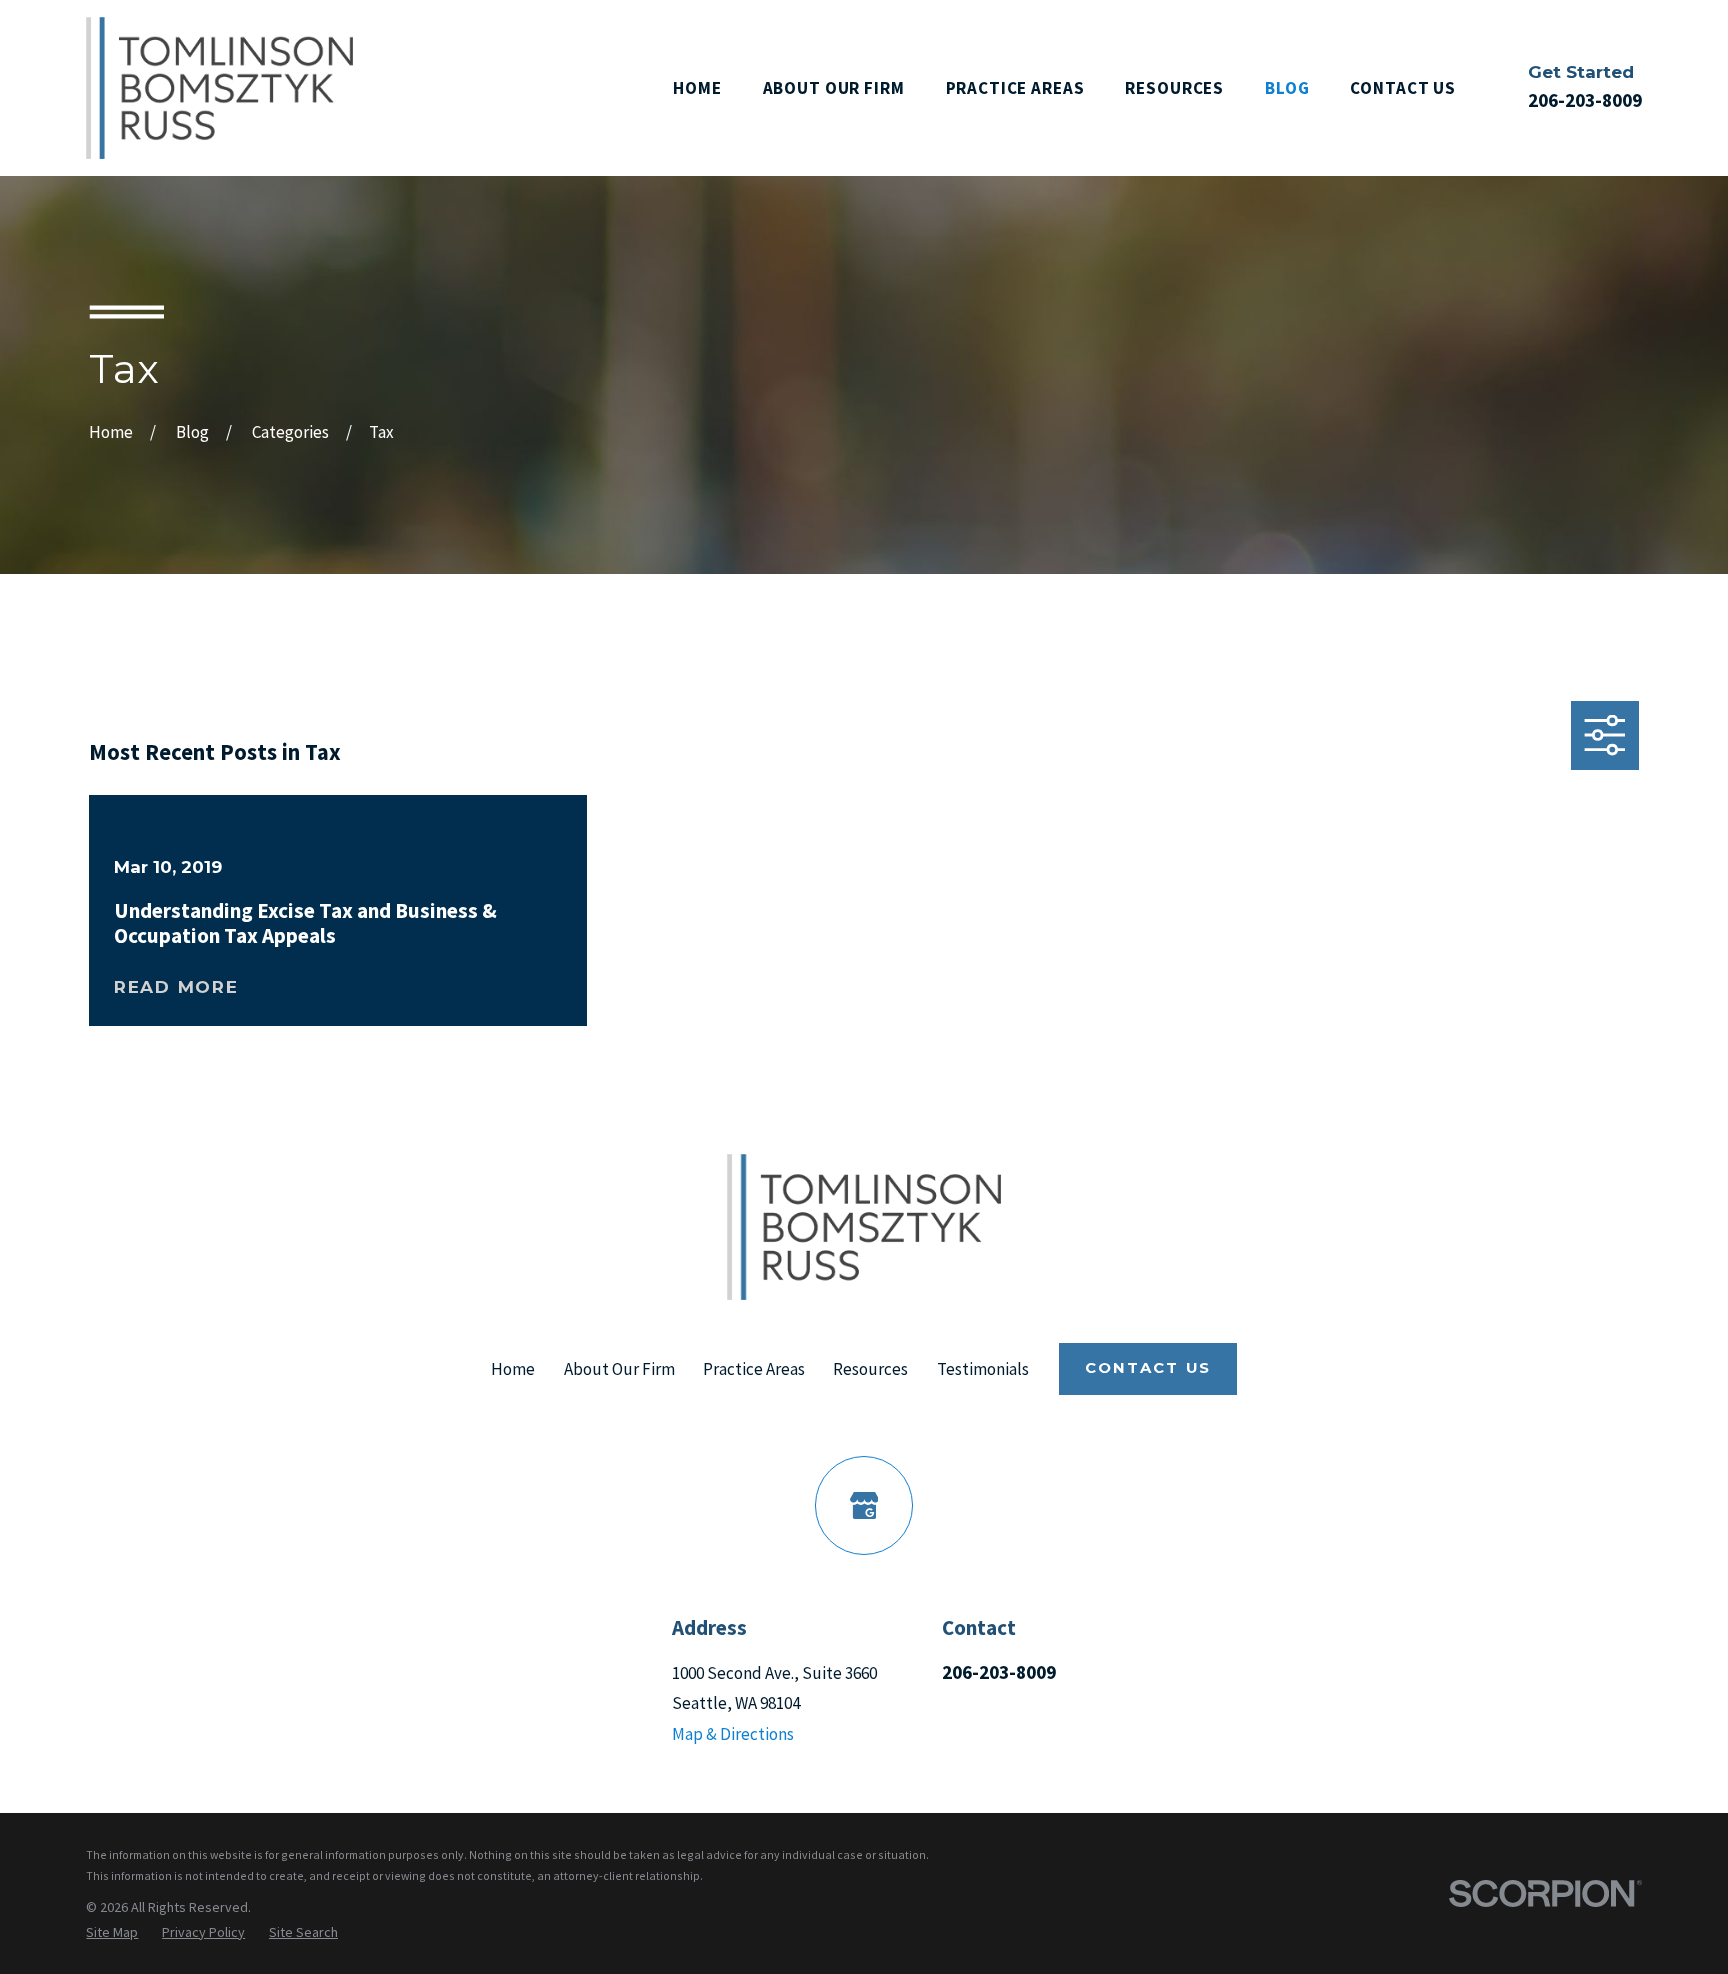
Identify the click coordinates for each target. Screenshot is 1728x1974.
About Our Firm (619, 1369)
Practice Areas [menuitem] (1015, 88)
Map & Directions (733, 1734)
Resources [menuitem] (1174, 88)
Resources (870, 1369)
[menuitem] (112, 1932)
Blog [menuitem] (1287, 88)
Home (513, 1369)
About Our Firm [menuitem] (834, 88)
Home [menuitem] (697, 88)
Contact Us (1148, 1368)
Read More (176, 987)
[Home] (219, 88)
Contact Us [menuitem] (1403, 88)
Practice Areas (754, 1369)
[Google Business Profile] (864, 1505)
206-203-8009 (1585, 100)
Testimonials (983, 1369)
